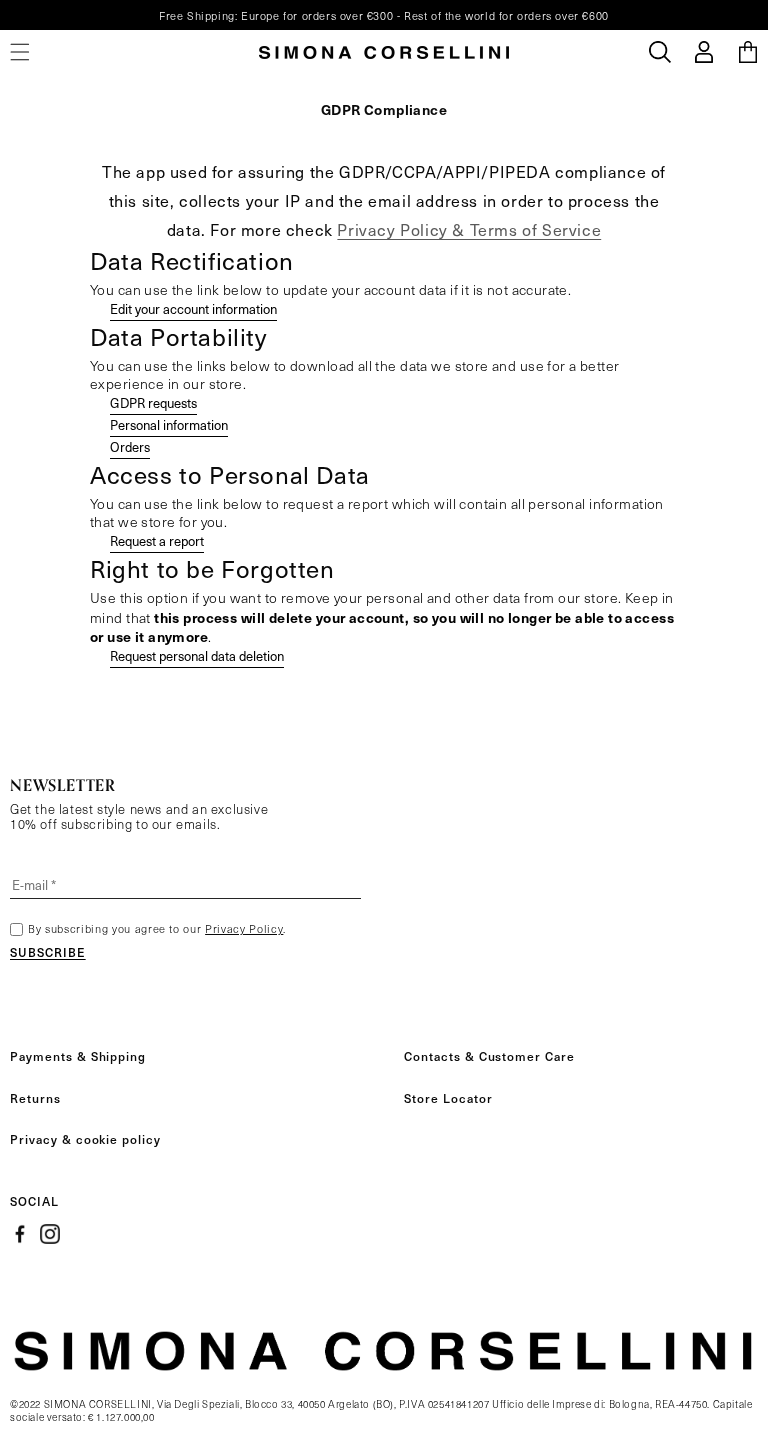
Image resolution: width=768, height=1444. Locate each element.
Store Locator (448, 1098)
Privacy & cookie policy (85, 1139)
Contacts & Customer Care (489, 1056)
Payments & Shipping (78, 1056)
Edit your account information (193, 309)
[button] (660, 52)
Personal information (169, 425)
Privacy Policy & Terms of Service (469, 229)
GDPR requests (153, 403)
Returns (35, 1098)
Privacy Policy (244, 928)
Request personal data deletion (197, 656)
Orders (130, 447)
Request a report (157, 541)
